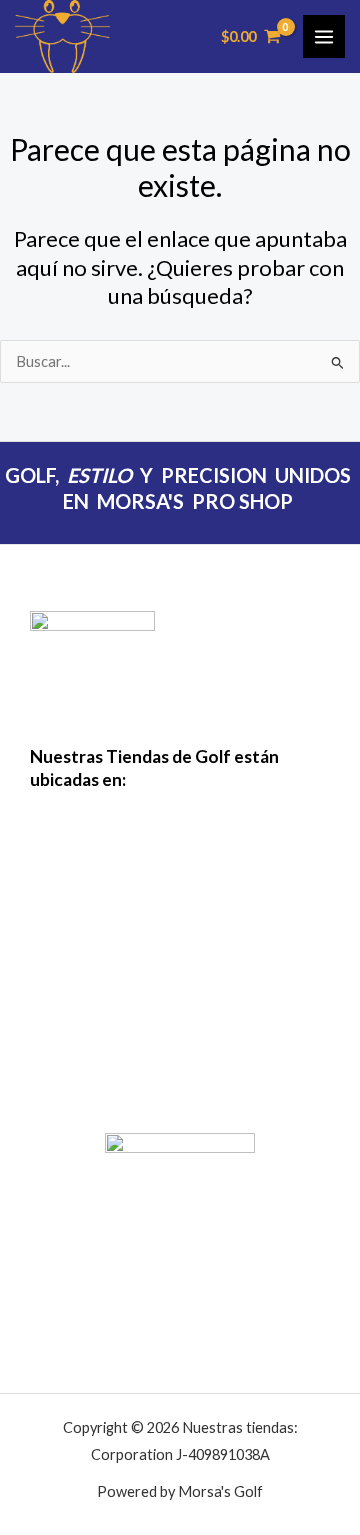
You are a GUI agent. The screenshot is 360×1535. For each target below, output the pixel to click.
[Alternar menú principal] (324, 36)
